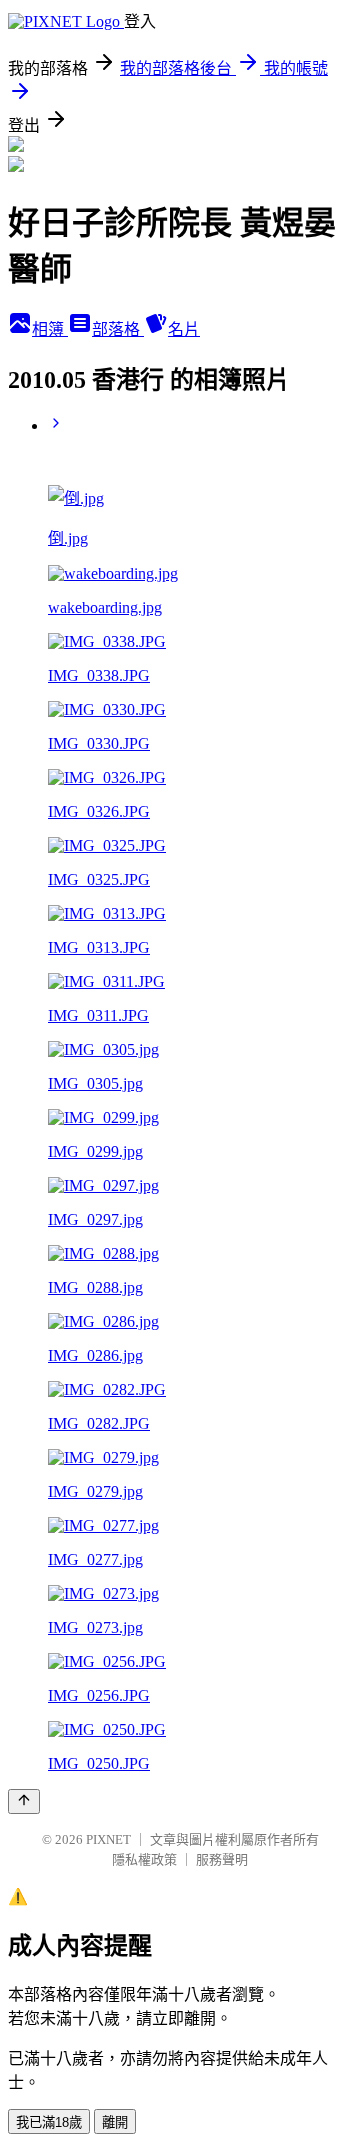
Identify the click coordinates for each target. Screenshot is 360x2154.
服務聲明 (222, 1859)
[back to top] (24, 1801)
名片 (184, 329)
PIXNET (108, 1839)
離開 (115, 2122)
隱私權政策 (144, 1859)
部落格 (118, 329)
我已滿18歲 (49, 2122)
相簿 (50, 329)
